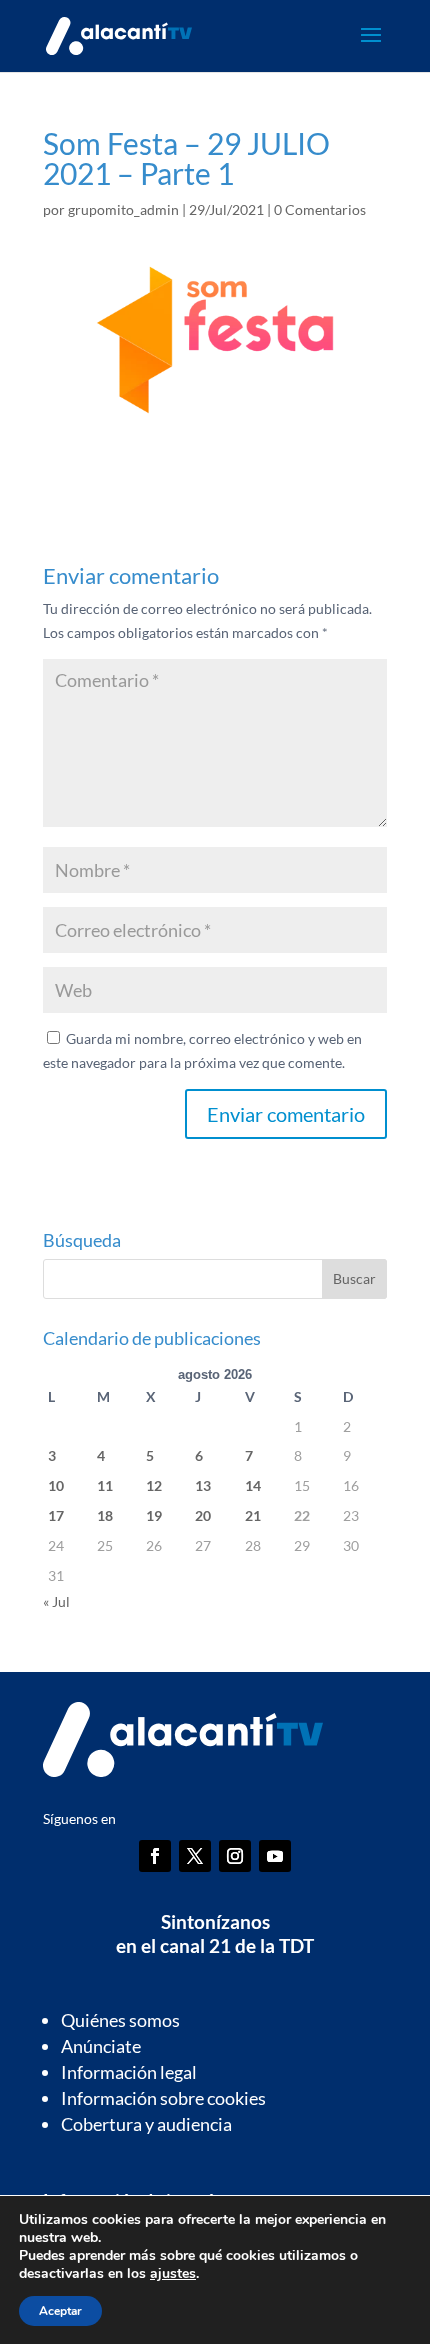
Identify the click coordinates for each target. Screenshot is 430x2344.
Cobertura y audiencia (146, 2124)
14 (253, 1485)
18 (105, 1515)
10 (56, 1485)
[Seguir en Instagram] (235, 1856)
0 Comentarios (320, 209)
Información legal (129, 2072)
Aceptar (60, 2311)
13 (203, 1485)
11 (105, 1485)
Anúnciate (101, 2046)
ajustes (173, 2274)
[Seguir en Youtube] (275, 1856)
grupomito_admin (123, 209)
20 (203, 1515)
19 (154, 1515)
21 (253, 1515)
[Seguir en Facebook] (155, 1856)
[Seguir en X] (195, 1856)
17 (56, 1515)
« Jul (56, 1601)
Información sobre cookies (163, 2098)
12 (154, 1485)
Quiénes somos (120, 2020)
